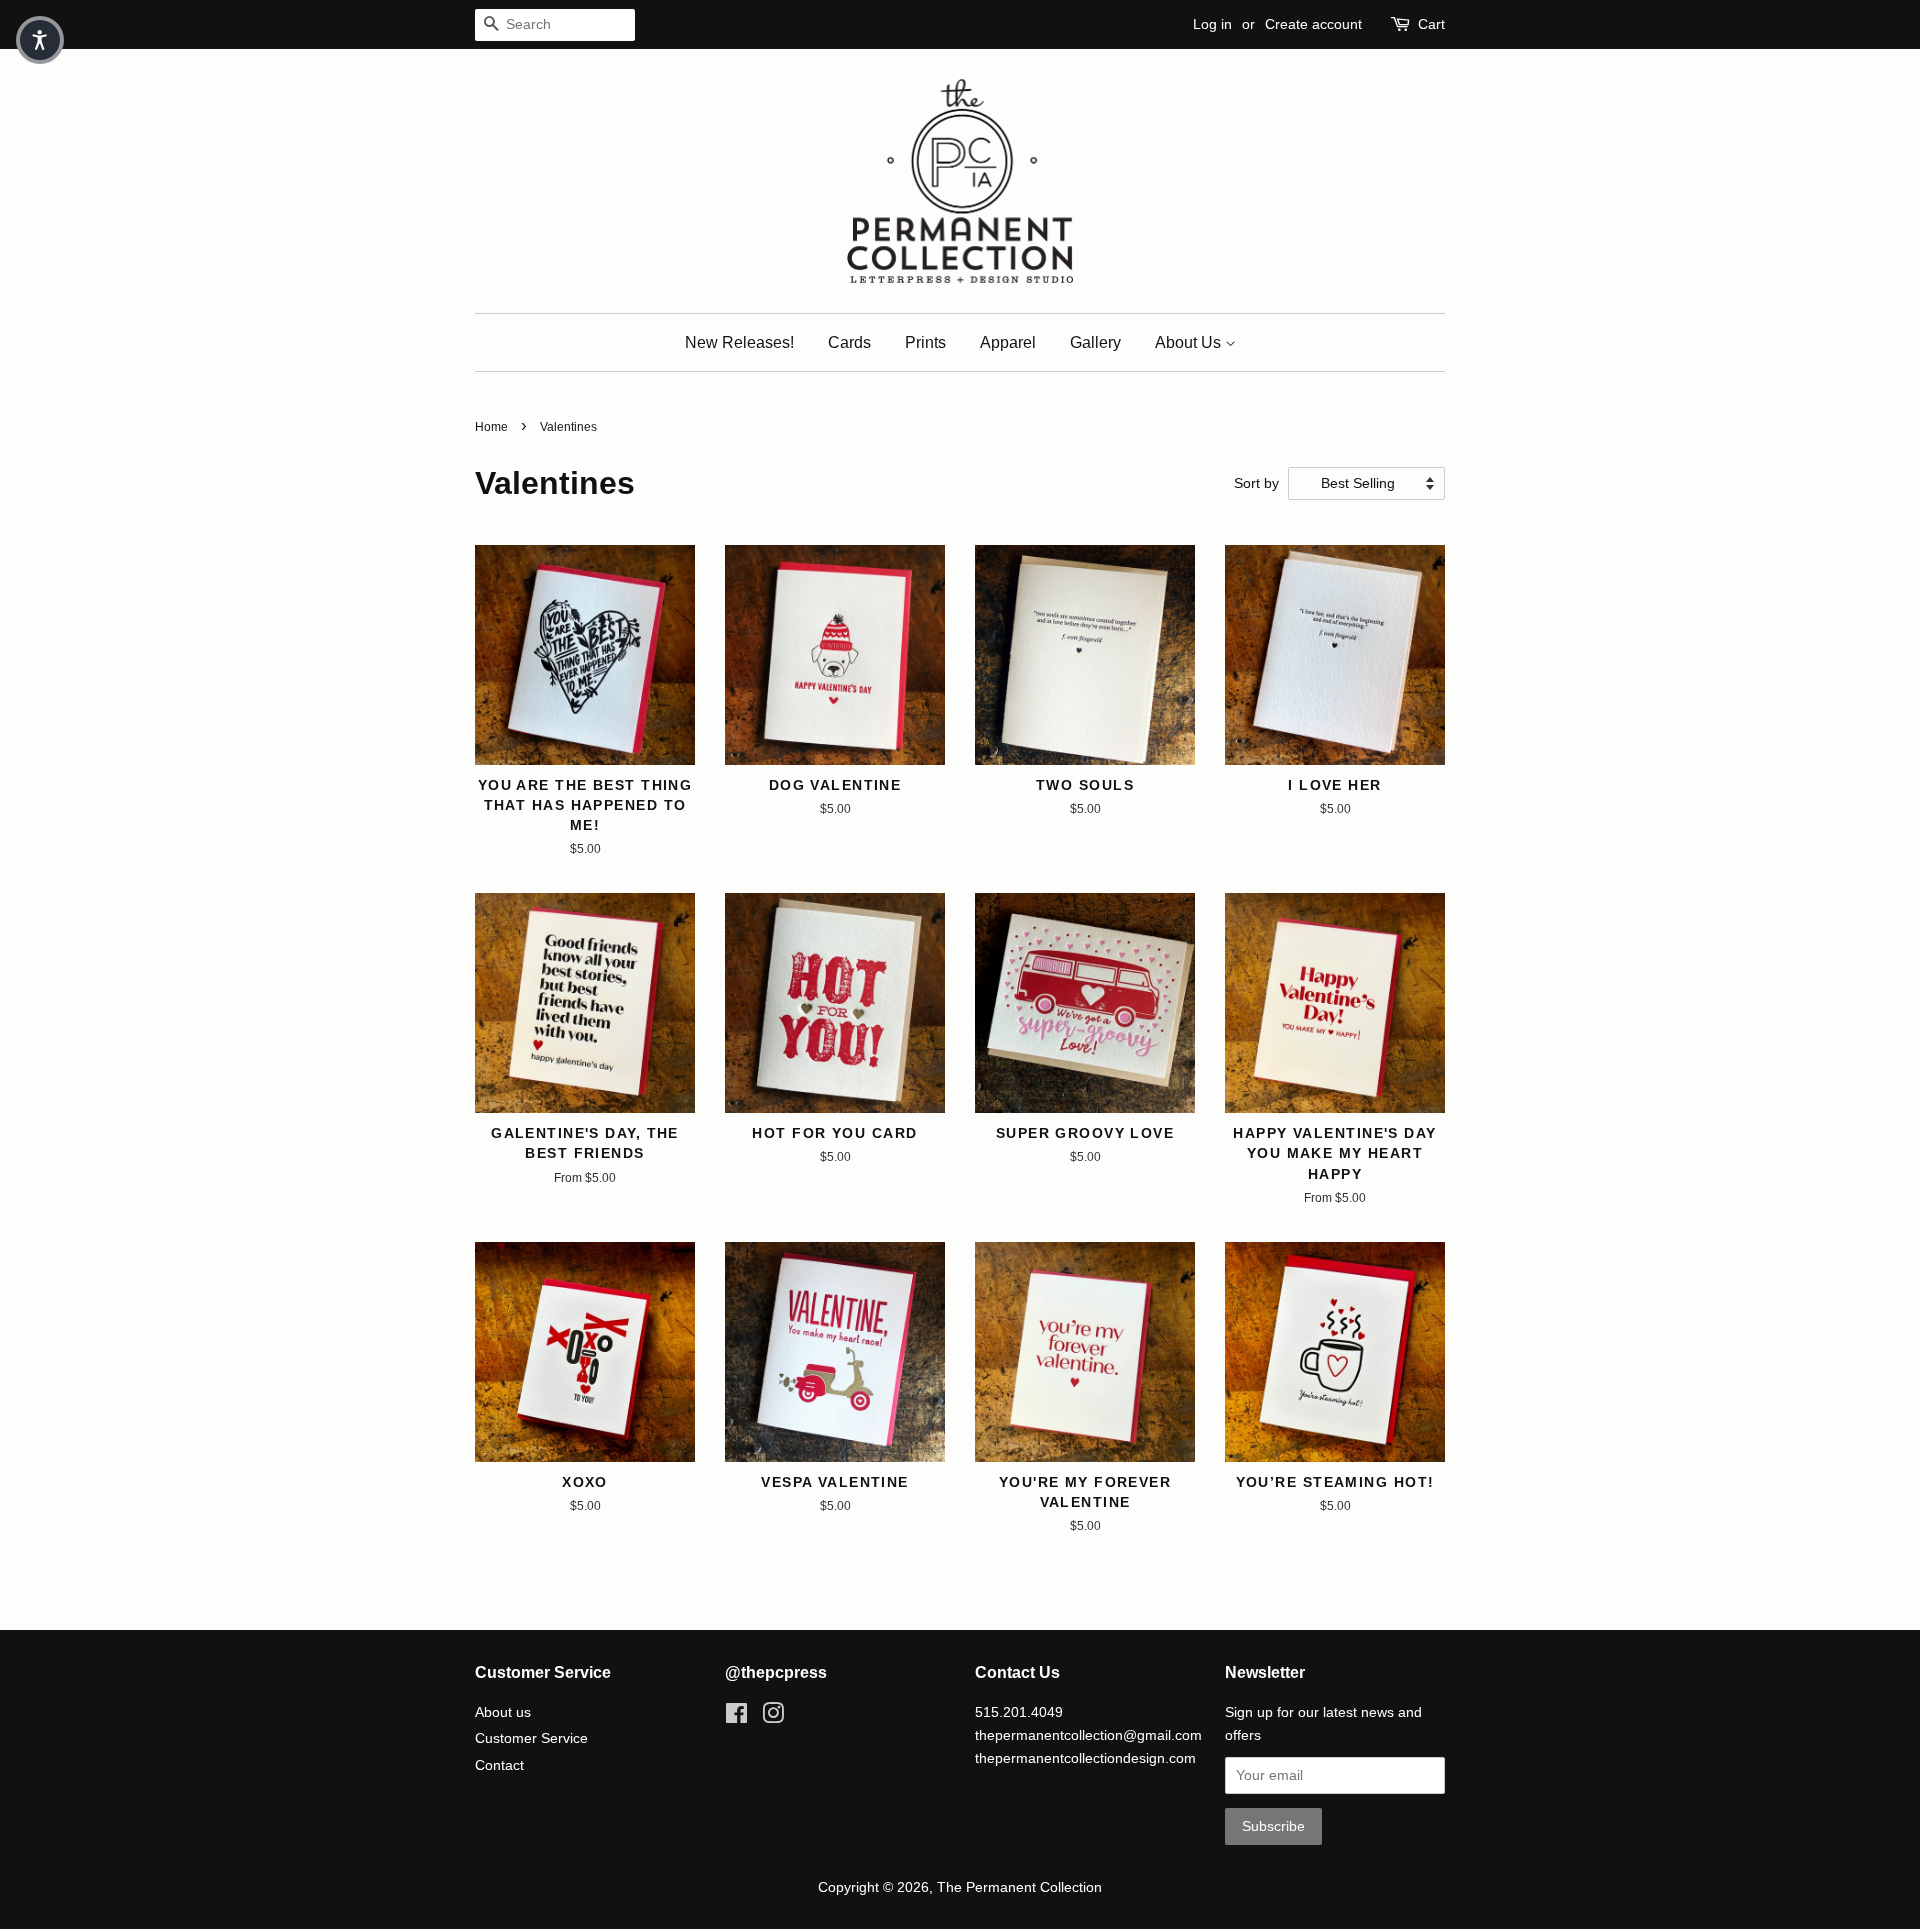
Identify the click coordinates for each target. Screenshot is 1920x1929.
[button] (40, 40)
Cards (849, 342)
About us (503, 1712)
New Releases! (739, 342)
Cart (1431, 24)
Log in (1212, 24)
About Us (1190, 342)
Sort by (1256, 483)
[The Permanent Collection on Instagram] (773, 1717)
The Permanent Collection (1019, 1887)
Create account (1313, 24)
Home (491, 427)
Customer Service (531, 1738)
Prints (925, 342)
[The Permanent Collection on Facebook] (736, 1717)
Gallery (1095, 342)
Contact (499, 1765)
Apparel (1008, 342)
